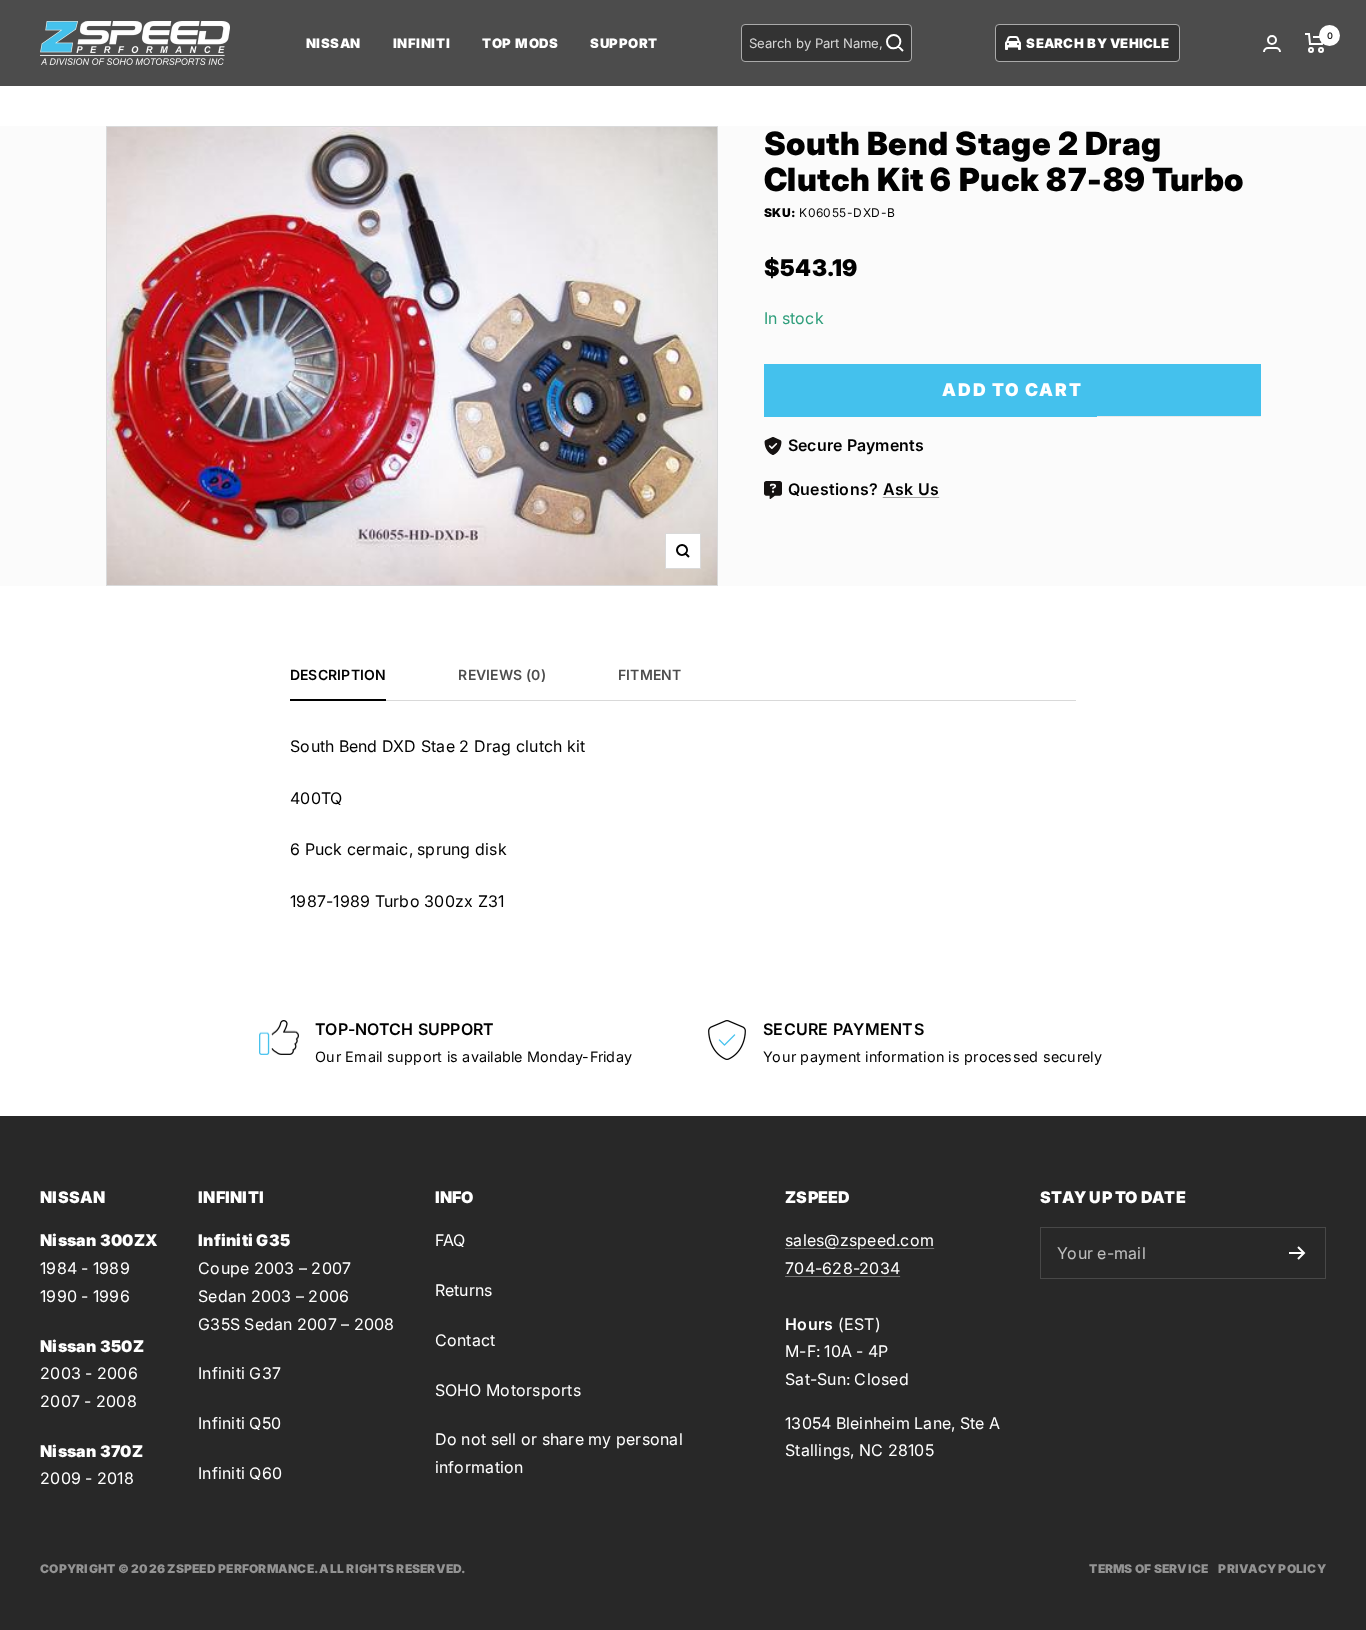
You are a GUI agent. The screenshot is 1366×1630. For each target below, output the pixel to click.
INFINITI (421, 43)
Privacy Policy (1272, 1568)
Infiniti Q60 (240, 1473)
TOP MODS (520, 43)
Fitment (650, 674)
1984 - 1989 (85, 1268)
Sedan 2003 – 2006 (273, 1296)
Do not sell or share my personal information (559, 1453)
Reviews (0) (501, 674)
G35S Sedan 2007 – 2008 (296, 1324)
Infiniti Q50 (239, 1423)
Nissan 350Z (92, 1346)
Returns (464, 1290)
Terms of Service (1148, 1568)
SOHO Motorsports (508, 1390)
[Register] (1297, 1253)
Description (338, 674)
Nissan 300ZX (99, 1240)
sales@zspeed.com (859, 1240)
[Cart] (1315, 43)
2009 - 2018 (87, 1478)
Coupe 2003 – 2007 (274, 1268)
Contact (465, 1340)
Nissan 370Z (91, 1451)
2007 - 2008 (88, 1401)
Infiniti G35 (244, 1240)
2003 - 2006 (89, 1373)
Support (624, 43)
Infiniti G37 (239, 1373)
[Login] (1272, 43)
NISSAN (333, 43)
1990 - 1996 (85, 1296)
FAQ (450, 1240)
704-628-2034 (842, 1268)
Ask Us (911, 489)
